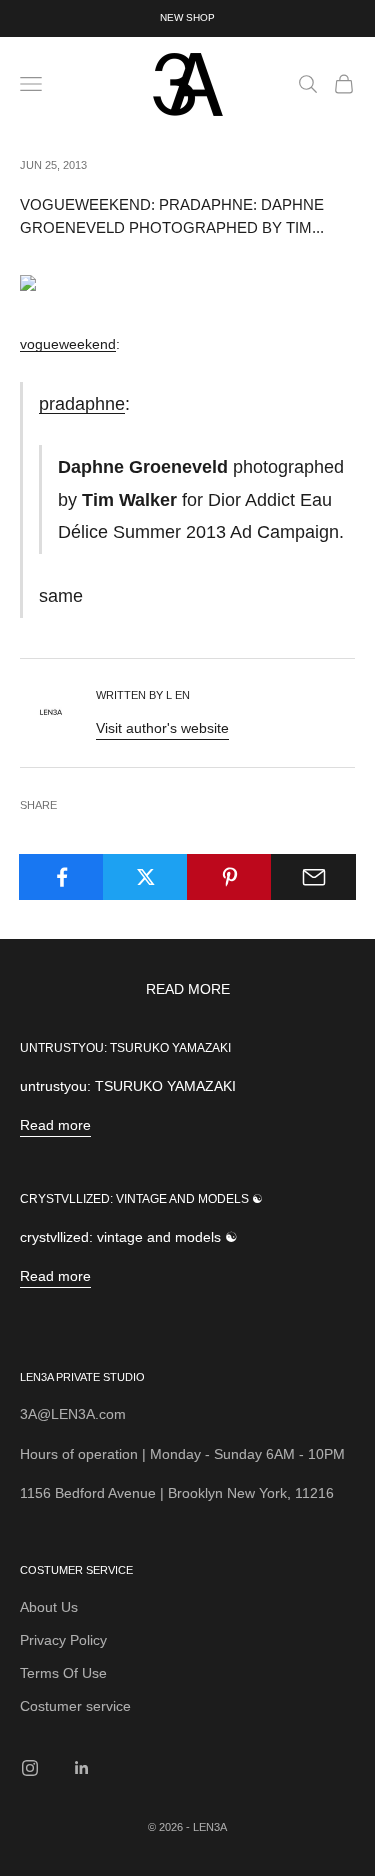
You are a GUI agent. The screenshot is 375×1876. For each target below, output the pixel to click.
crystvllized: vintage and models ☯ (141, 1199)
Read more (55, 1125)
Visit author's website (162, 728)
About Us (49, 1607)
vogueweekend (68, 344)
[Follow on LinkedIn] (82, 1768)
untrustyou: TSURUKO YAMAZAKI (125, 1048)
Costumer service (75, 1706)
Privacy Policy (63, 1640)
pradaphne (82, 403)
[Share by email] (313, 877)
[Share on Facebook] (61, 877)
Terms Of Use (63, 1673)
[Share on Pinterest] (229, 877)
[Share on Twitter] (145, 877)
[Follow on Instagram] (30, 1768)
